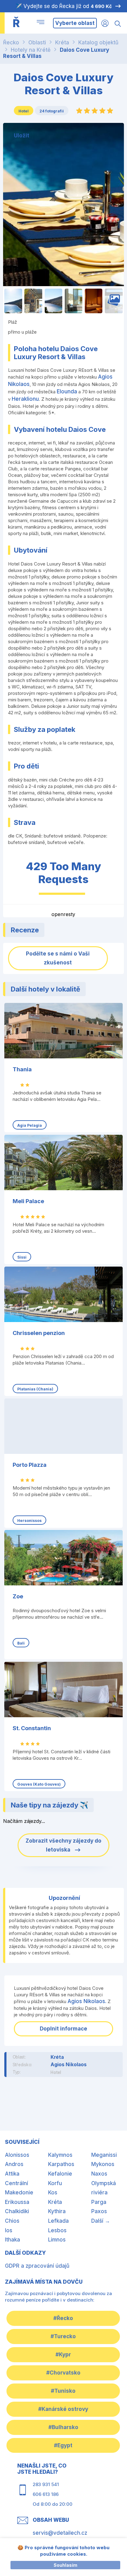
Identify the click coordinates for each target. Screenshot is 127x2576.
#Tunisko (63, 2391)
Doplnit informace (63, 2029)
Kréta (62, 43)
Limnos (57, 2240)
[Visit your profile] (105, 23)
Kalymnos (60, 2155)
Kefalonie (60, 2174)
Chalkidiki (17, 2211)
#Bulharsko (63, 2427)
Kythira (57, 2211)
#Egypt (63, 2445)
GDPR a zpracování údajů (37, 2266)
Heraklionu (25, 399)
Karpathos (61, 2164)
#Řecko (63, 2318)
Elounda (67, 391)
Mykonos (103, 2164)
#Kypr (63, 2355)
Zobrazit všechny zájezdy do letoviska (63, 1845)
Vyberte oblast (75, 23)
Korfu (55, 2183)
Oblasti (37, 43)
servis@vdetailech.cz (60, 2533)
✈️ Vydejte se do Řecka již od (64, 6)
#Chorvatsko (63, 2373)
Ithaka (12, 2240)
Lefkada (58, 2221)
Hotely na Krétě (31, 50)
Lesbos (57, 2230)
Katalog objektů (98, 43)
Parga (99, 2202)
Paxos (99, 2211)
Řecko (11, 43)
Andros (14, 2164)
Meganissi (104, 2155)
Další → (101, 2221)
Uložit (22, 136)
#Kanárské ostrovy (63, 2409)
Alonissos (17, 2155)
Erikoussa (17, 2202)
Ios (9, 2230)
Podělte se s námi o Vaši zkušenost (58, 958)
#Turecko (63, 2336)
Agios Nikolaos (69, 2064)
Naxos (99, 2174)
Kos (53, 2193)
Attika (12, 2174)
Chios (12, 2221)
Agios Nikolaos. (87, 2001)
